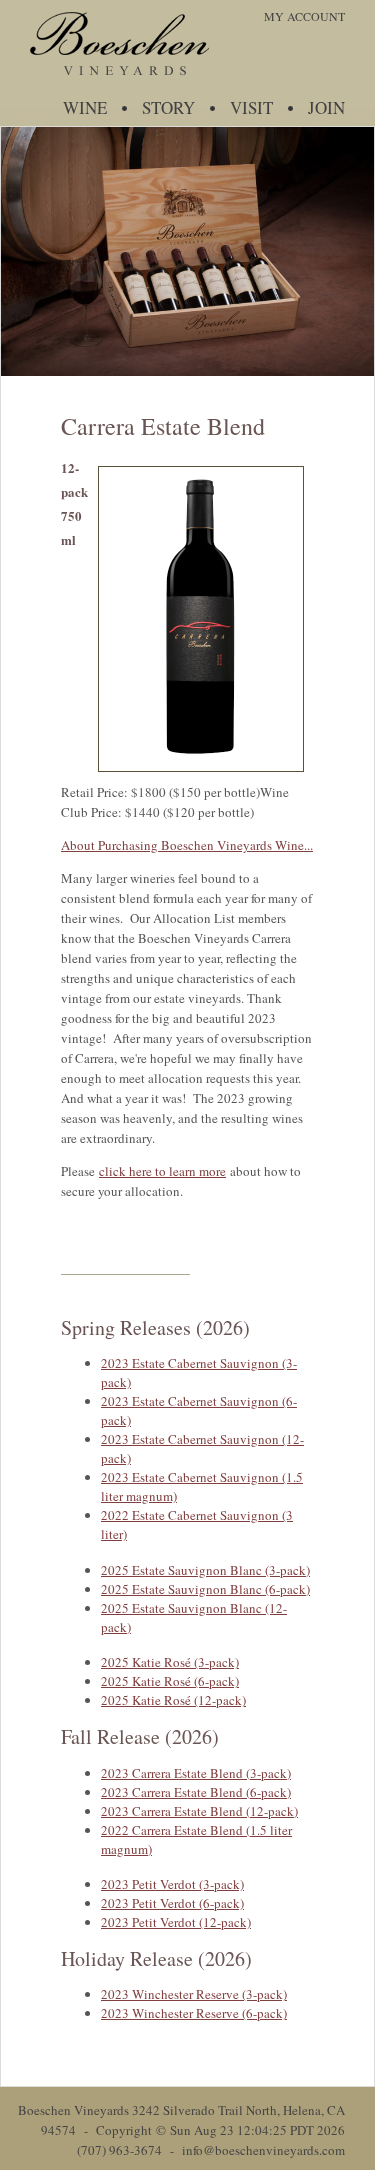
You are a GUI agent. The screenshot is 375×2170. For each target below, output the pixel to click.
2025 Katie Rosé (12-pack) (173, 1700)
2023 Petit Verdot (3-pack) (172, 1884)
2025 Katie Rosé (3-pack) (170, 1662)
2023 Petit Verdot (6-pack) (172, 1903)
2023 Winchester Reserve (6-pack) (194, 2013)
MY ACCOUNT (304, 16)
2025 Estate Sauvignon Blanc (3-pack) (205, 1570)
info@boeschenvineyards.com (263, 2150)
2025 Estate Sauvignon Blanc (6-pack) (205, 1589)
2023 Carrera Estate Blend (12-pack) (199, 1811)
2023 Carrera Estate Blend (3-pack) (196, 1773)
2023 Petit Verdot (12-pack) (176, 1922)
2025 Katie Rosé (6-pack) (170, 1681)
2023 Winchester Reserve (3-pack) (194, 1994)
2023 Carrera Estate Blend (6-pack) (196, 1792)
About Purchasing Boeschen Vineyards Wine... (187, 845)
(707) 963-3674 (119, 2150)
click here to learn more (162, 1171)
